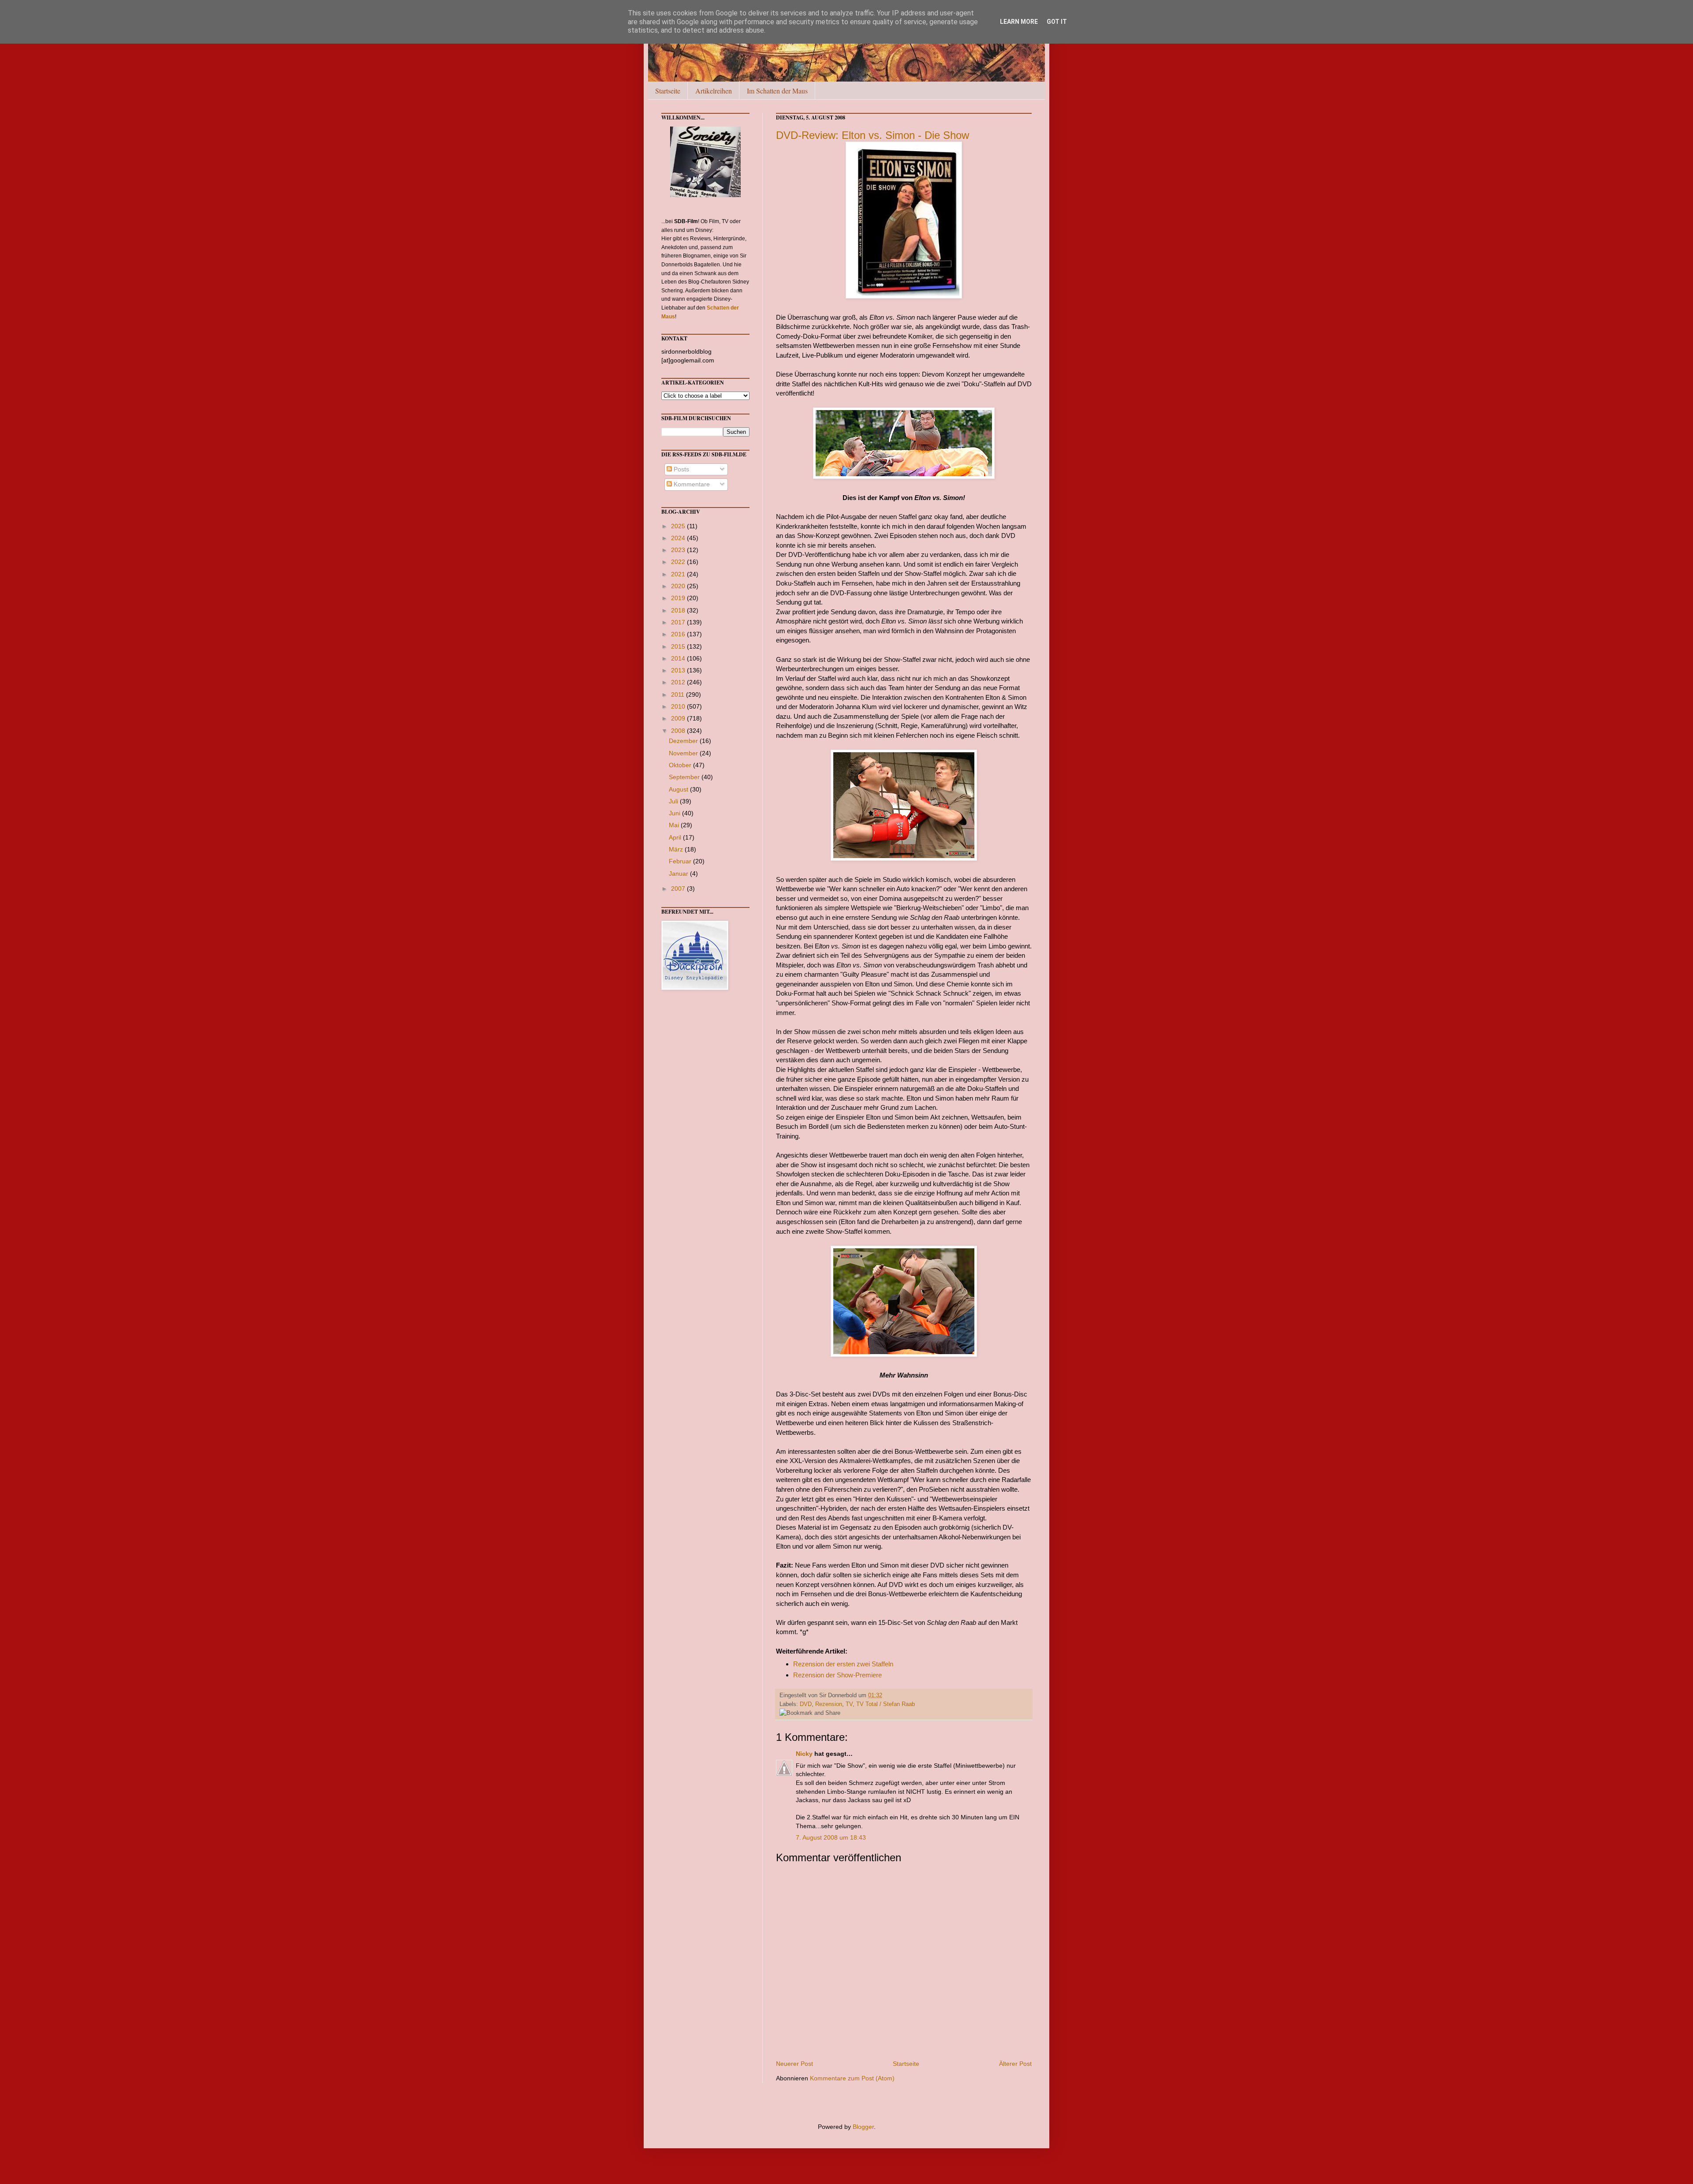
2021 (679, 574)
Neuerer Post (794, 2064)
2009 (679, 718)
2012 (679, 682)
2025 (679, 526)
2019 (679, 598)
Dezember (684, 741)
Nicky (804, 1754)
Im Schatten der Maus (777, 91)
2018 (679, 610)
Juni (675, 813)
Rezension (829, 1704)
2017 (679, 622)
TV (849, 1704)
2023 (679, 550)
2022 (679, 562)
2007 (679, 889)
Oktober (681, 765)
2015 (679, 646)
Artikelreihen (714, 91)
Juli (674, 801)
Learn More (1019, 22)
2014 (679, 658)
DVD (806, 1704)
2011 (679, 694)
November (684, 753)
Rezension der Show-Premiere (837, 1675)
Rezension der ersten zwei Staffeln (843, 1664)
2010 (679, 706)
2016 (679, 634)
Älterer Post (1015, 2064)
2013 (679, 670)
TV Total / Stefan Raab (886, 1704)
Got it (1057, 22)
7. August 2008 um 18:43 (831, 1837)
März (677, 849)
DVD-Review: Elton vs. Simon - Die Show (873, 135)
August (679, 789)
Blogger (863, 2127)
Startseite (668, 91)
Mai (675, 825)
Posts (681, 469)
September (685, 777)
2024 (679, 538)
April (676, 837)
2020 (679, 586)
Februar (681, 861)
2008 (679, 731)
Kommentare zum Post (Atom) (852, 2078)
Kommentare (691, 484)
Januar (679, 874)
